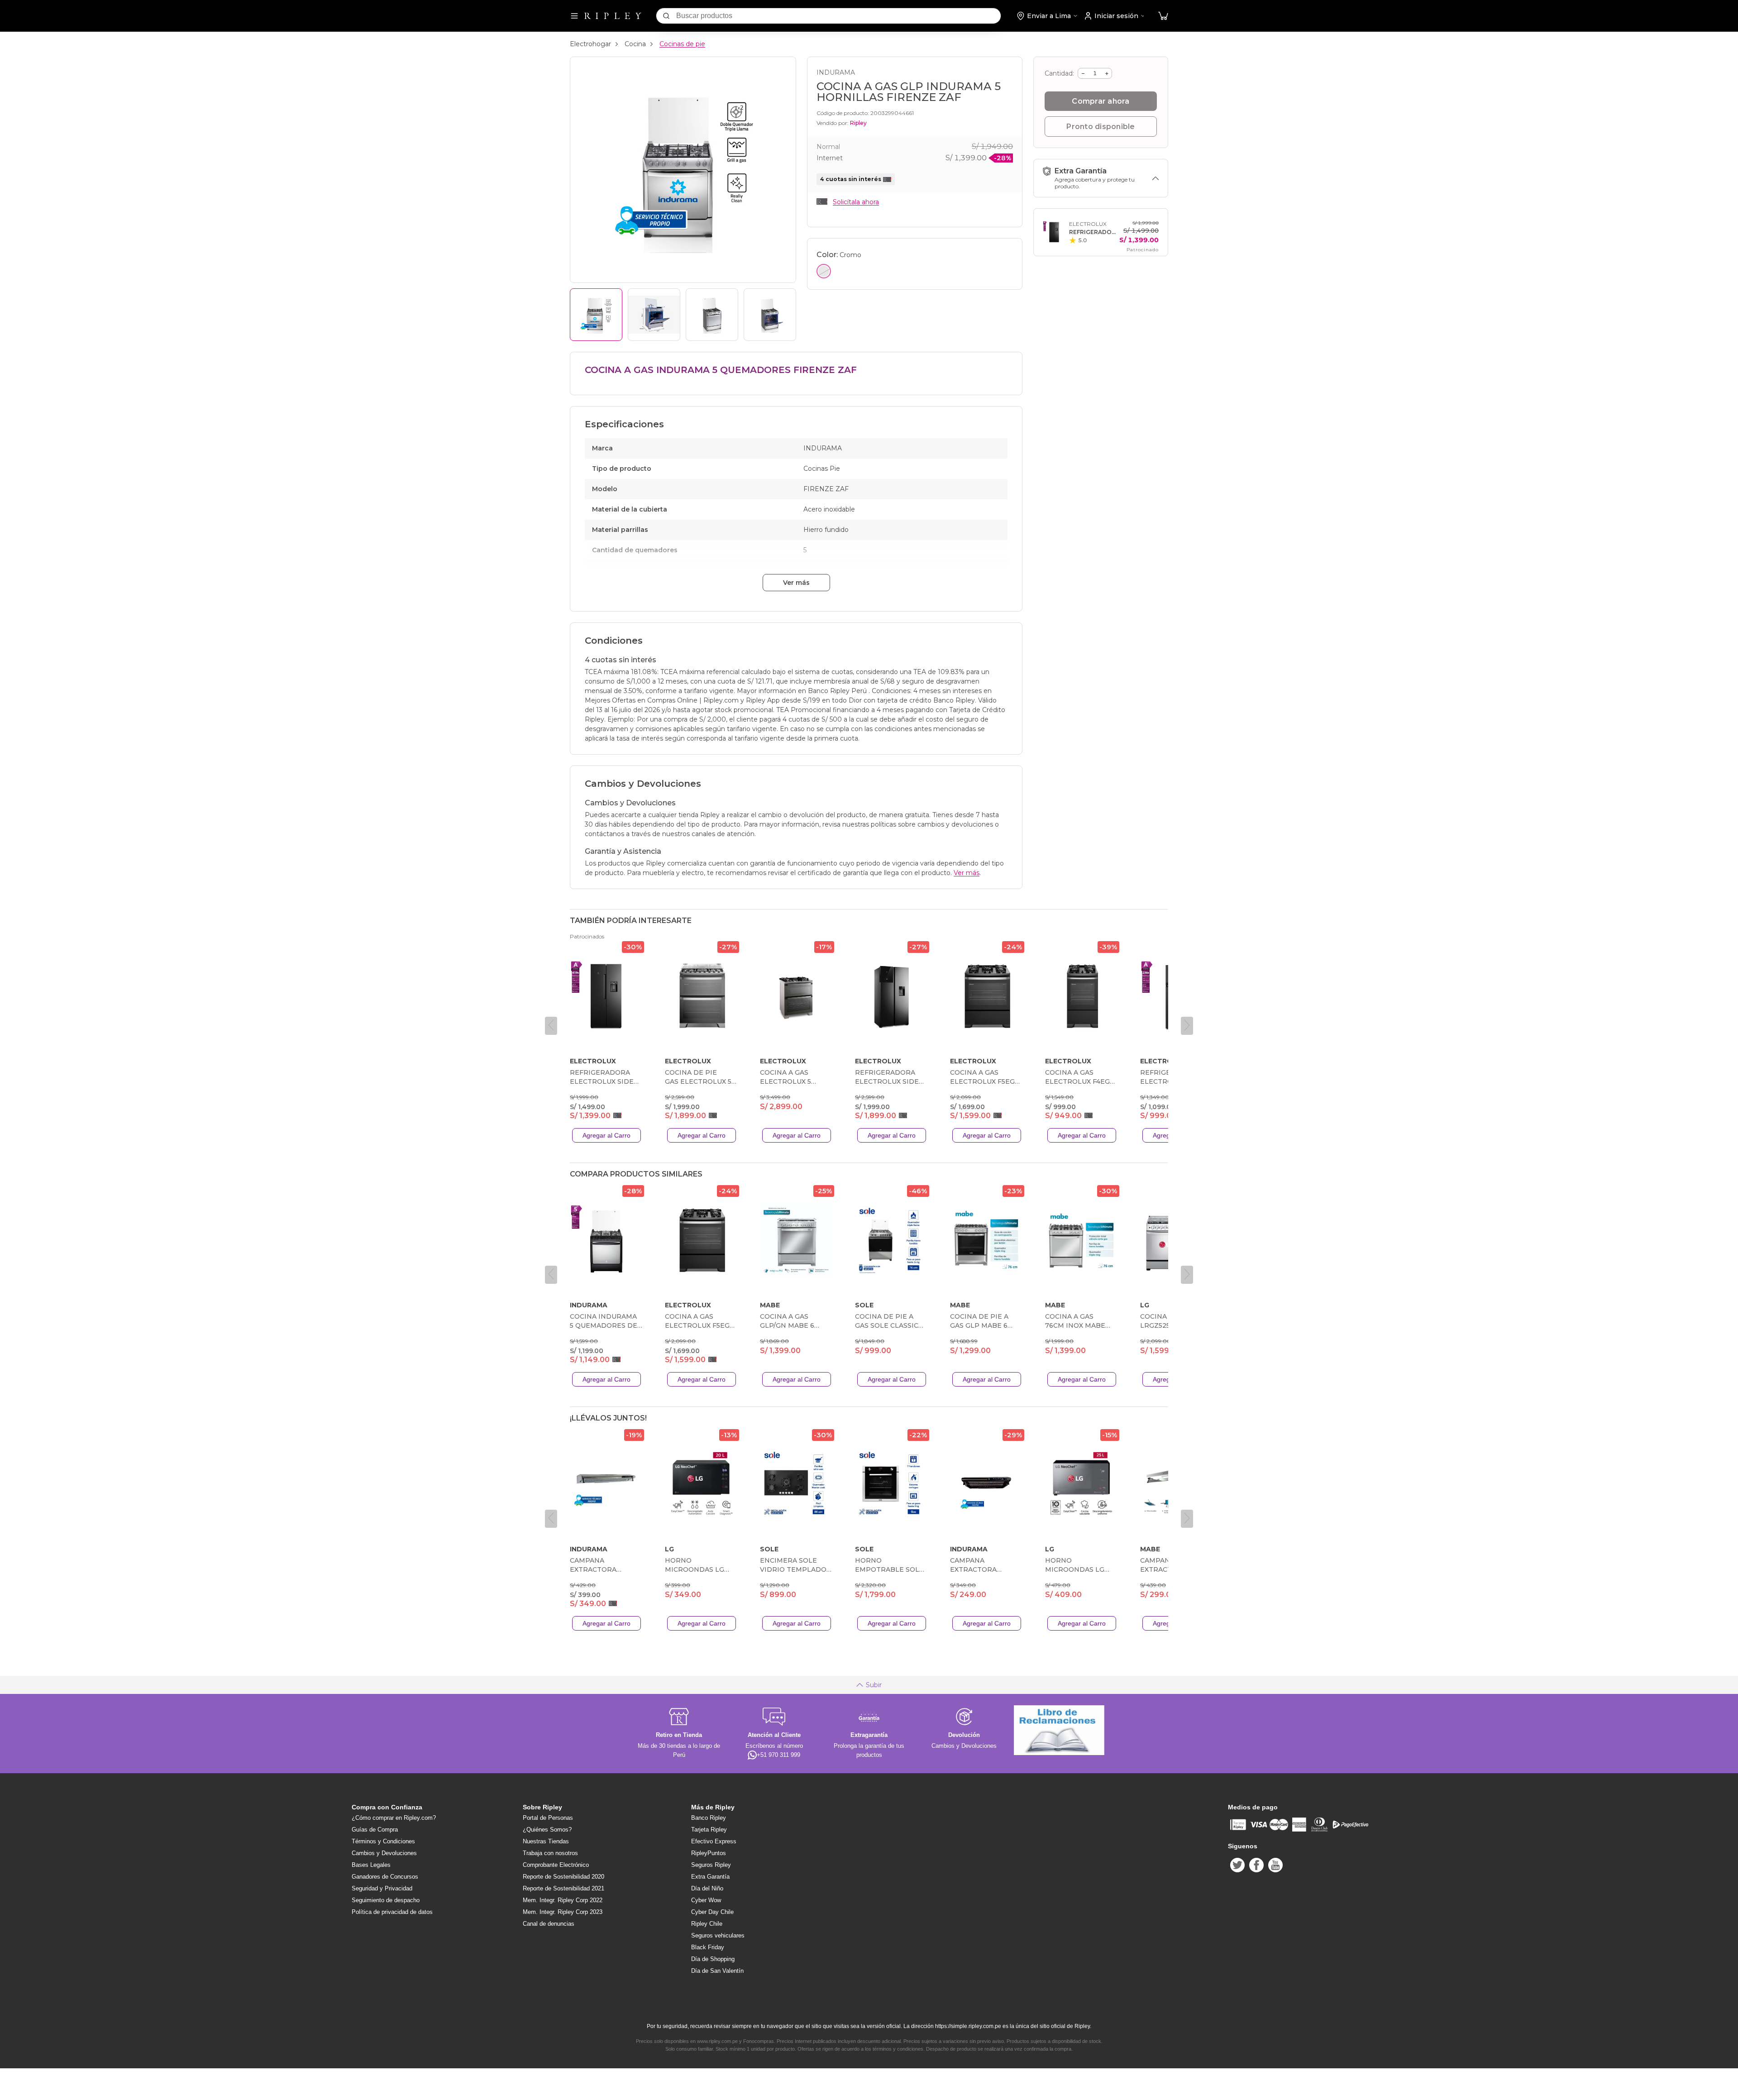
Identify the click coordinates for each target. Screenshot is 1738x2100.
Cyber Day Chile (712, 1912)
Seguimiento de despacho (386, 1900)
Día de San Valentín (717, 1971)
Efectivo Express (714, 1841)
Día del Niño (707, 1888)
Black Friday (708, 1947)
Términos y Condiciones (383, 1841)
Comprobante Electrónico (556, 1865)
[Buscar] (666, 16)
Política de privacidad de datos (392, 1912)
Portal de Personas (548, 1818)
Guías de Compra (375, 1830)
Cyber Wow (706, 1900)
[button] (1163, 16)
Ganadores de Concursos (385, 1877)
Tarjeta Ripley (709, 1830)
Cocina (635, 44)
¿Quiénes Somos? (547, 1830)
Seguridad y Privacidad (382, 1888)
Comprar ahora (1101, 101)
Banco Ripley (709, 1818)
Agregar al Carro (606, 1135)
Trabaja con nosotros (550, 1853)
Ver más (796, 583)
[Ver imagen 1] (596, 315)
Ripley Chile (707, 1924)
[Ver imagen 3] (712, 315)
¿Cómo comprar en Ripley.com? (394, 1818)
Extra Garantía (710, 1877)
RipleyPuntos (709, 1853)
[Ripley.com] (613, 16)
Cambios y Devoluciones (384, 1853)
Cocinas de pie (682, 44)
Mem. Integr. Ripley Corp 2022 (563, 1900)
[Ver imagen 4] (770, 315)
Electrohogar (590, 44)
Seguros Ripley (711, 1865)
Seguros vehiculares (718, 1935)
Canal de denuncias (549, 1924)
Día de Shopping (713, 1959)
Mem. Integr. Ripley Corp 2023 (563, 1912)
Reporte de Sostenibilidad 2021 (563, 1888)
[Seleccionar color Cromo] (824, 271)
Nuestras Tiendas (546, 1841)
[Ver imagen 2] (654, 315)
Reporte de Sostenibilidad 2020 (563, 1877)
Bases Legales (371, 1865)
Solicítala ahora (856, 202)
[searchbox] (838, 16)
